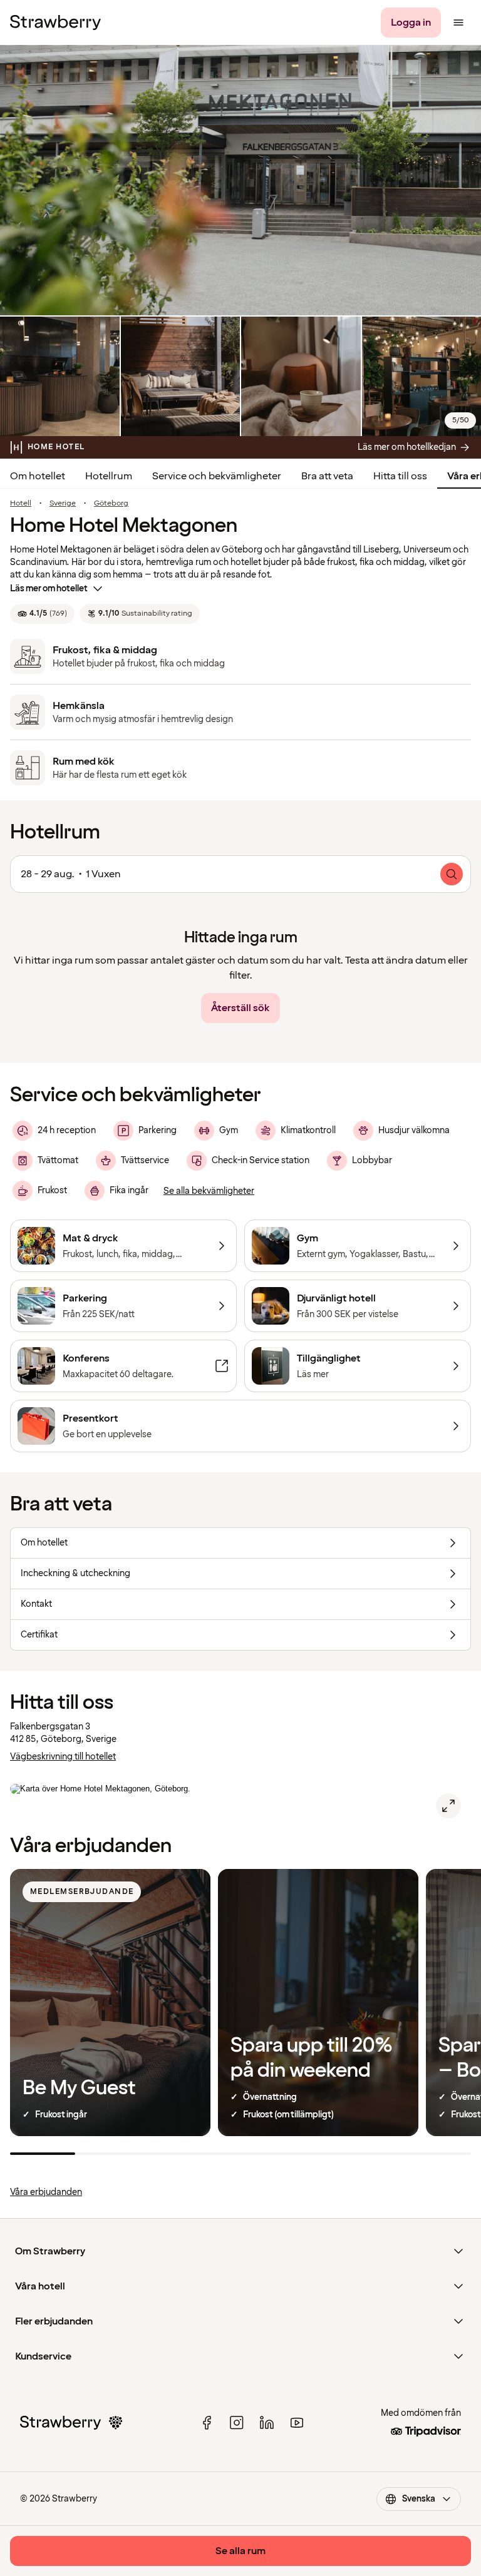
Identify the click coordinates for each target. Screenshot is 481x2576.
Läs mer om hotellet (49, 588)
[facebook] (207, 2423)
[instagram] (237, 2423)
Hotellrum (109, 476)
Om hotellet (38, 476)
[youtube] (297, 2423)
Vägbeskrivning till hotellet (63, 1757)
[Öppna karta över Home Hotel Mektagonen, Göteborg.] (448, 1806)
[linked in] (267, 2423)
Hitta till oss (400, 476)
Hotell (21, 504)
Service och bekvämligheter (217, 476)
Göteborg (111, 504)
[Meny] (458, 23)
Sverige (63, 504)
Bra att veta (327, 476)
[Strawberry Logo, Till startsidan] (55, 23)
